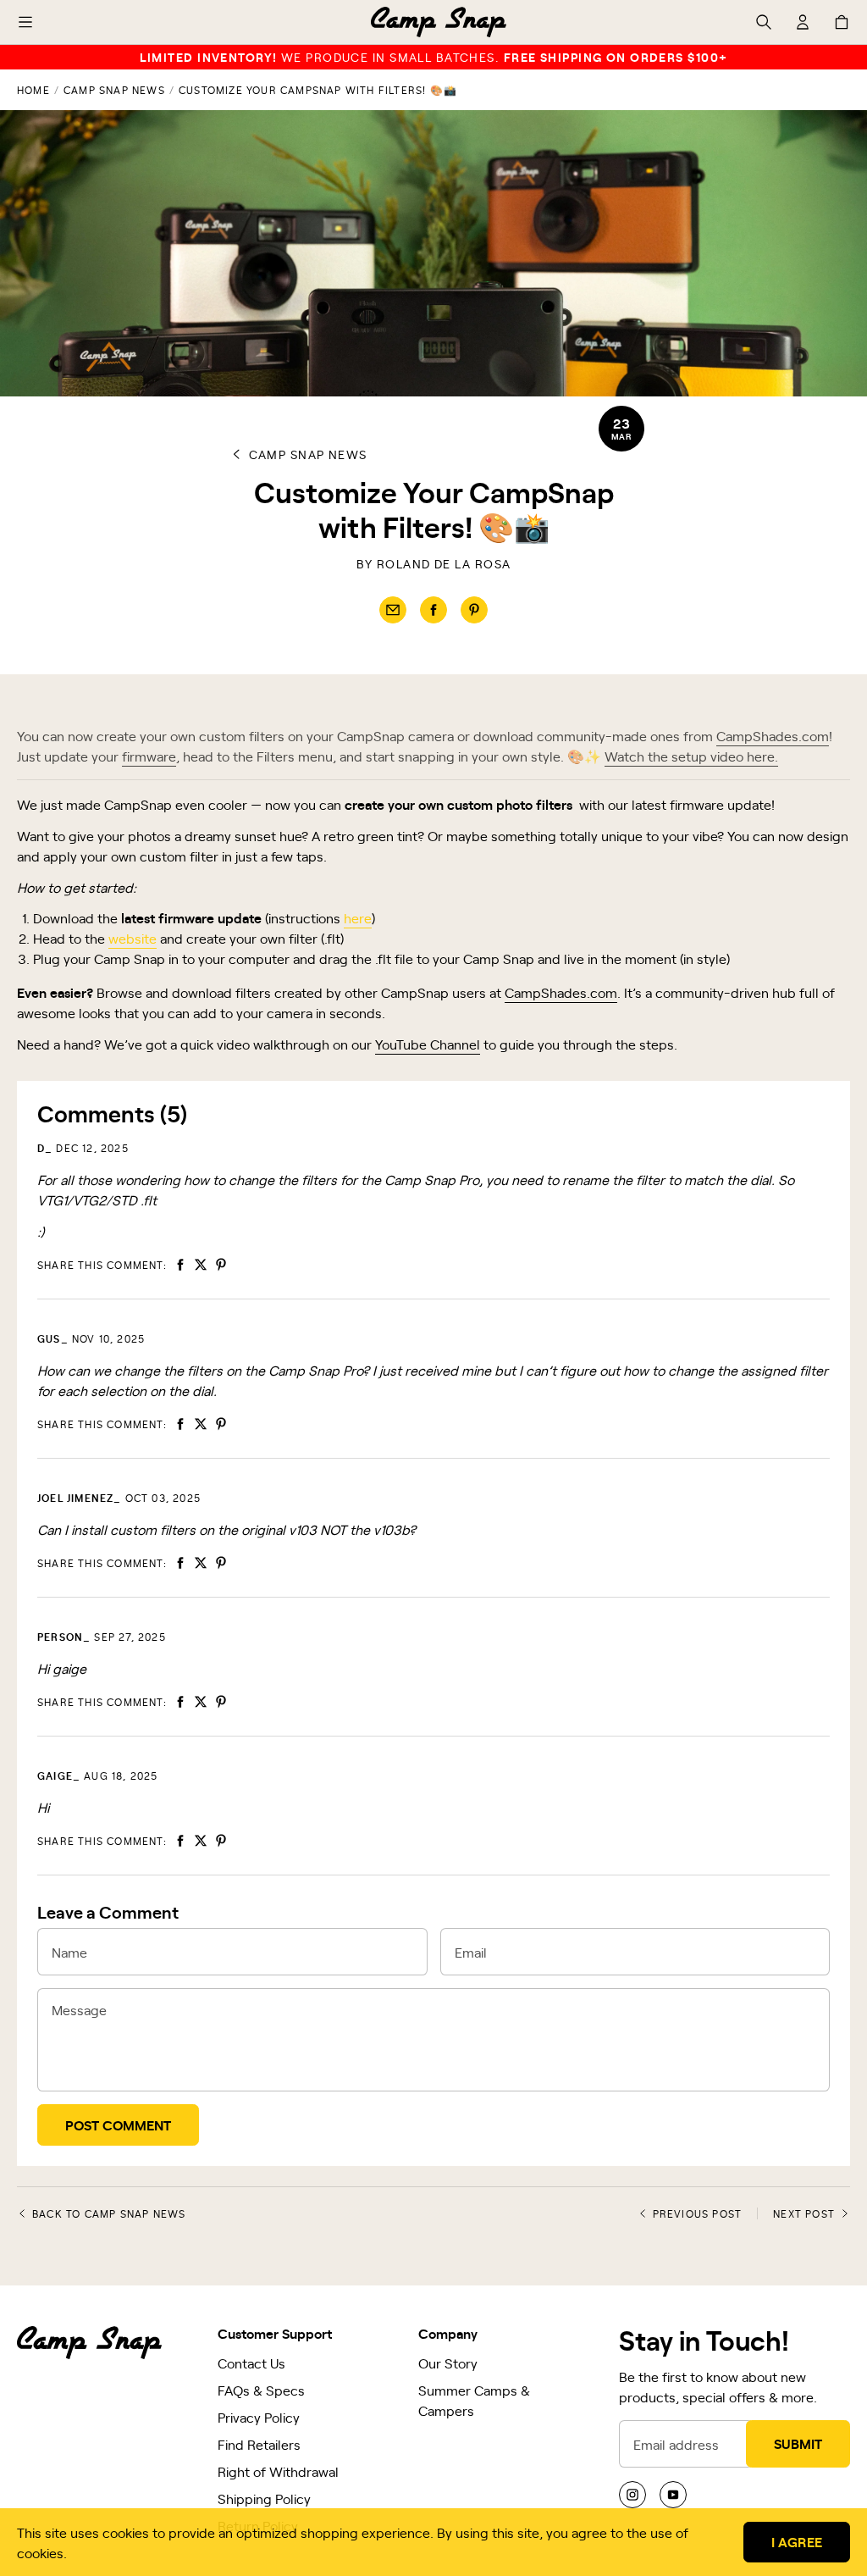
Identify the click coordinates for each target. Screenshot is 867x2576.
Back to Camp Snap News (109, 2213)
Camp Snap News (114, 90)
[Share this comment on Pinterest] (221, 1265)
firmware (149, 756)
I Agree (797, 2541)
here (358, 917)
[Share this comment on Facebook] (180, 1265)
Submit (798, 2443)
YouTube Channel (428, 1044)
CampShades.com (773, 735)
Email (471, 1952)
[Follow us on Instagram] (632, 2495)
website (133, 938)
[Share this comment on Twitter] (201, 1265)
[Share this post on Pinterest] (474, 610)
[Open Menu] (25, 22)
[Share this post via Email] (393, 610)
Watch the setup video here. (691, 756)
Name (69, 1952)
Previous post (698, 2213)
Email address (676, 2444)
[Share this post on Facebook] (433, 610)
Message (79, 2009)
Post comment (118, 2125)
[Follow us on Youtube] (673, 2495)
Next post (804, 2213)
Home (33, 90)
